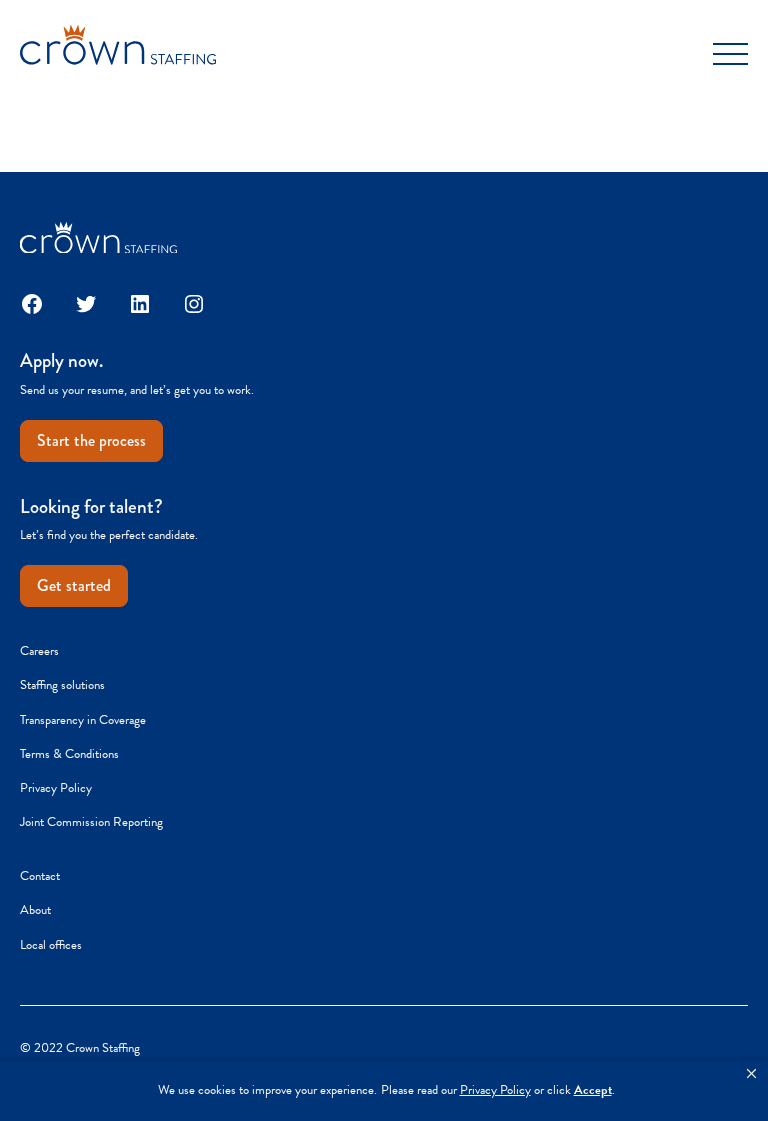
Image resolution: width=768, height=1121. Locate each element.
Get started (74, 585)
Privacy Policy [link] (495, 1090)
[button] (751, 1074)
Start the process (91, 440)
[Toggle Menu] (730, 54)
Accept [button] (593, 1090)
